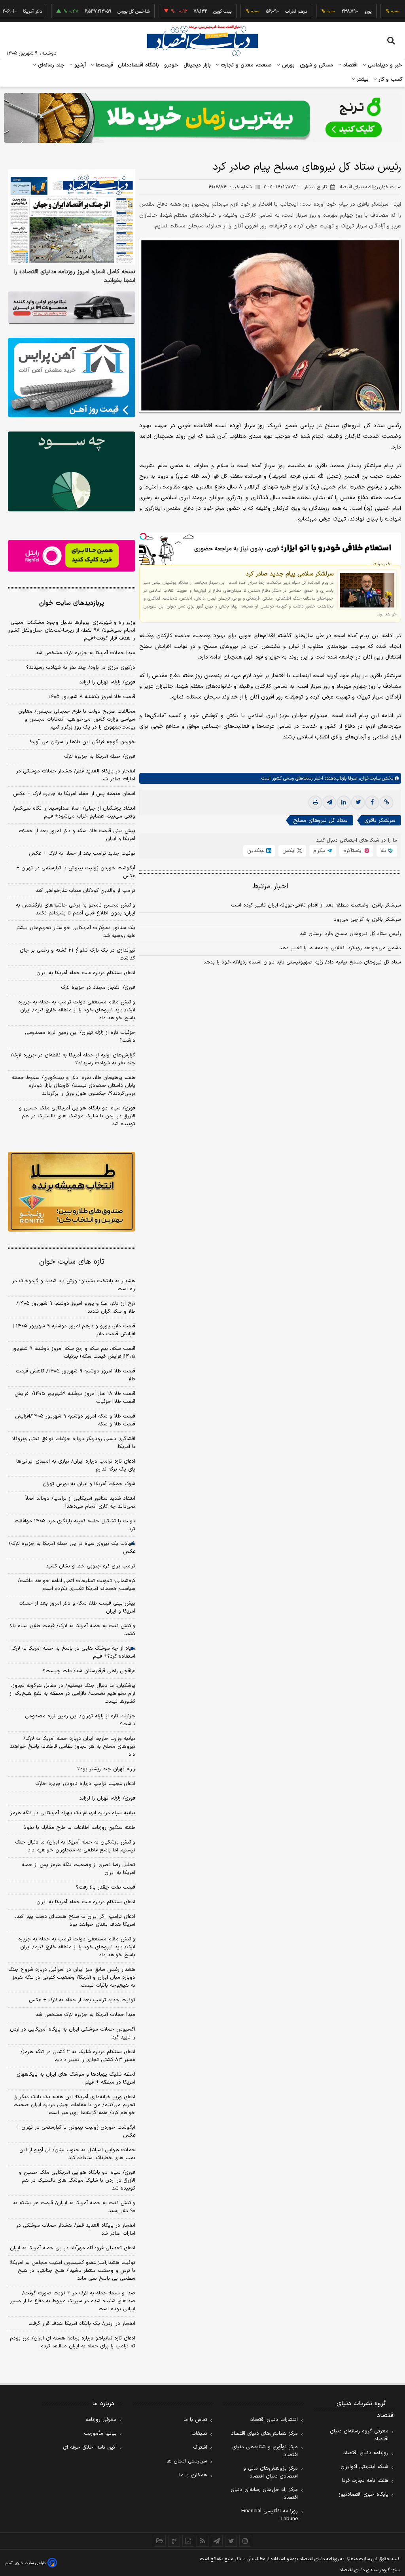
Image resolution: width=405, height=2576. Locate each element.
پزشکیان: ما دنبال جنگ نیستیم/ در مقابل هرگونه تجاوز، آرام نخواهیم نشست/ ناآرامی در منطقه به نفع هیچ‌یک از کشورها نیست (72, 1694)
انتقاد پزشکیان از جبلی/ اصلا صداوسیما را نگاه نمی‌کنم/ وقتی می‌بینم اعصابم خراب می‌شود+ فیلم (74, 812)
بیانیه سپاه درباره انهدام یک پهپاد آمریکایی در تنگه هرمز (73, 1813)
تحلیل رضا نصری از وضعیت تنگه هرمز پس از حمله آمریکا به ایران (79, 1869)
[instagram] (245, 2541)
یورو (332, 11)
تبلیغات (199, 2434)
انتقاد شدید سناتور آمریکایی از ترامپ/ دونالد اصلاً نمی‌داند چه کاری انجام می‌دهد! (80, 1503)
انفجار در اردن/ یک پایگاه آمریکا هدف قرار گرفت (82, 2324)
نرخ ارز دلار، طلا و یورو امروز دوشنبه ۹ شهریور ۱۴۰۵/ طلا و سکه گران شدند (76, 1308)
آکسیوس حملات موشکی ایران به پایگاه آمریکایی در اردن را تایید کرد (73, 2033)
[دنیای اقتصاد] (202, 41)
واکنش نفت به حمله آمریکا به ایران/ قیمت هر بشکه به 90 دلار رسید (74, 2207)
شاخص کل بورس (98, 11)
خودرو (171, 65)
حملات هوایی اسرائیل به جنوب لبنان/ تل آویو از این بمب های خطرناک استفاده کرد (77, 2154)
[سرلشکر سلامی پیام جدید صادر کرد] (367, 590)
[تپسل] (143, 536)
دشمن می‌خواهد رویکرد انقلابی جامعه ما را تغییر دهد (340, 948)
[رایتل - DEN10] (72, 556)
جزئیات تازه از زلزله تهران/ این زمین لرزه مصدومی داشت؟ (80, 1037)
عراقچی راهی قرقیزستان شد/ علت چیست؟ (89, 1671)
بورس (288, 65)
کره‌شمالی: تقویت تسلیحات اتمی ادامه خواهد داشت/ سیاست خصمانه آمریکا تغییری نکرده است (77, 1585)
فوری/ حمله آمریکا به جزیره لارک (100, 757)
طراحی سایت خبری (30, 2563)
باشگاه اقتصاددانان (139, 65)
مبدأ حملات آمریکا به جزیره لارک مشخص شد (85, 653)
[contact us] (174, 2541)
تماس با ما (195, 2420)
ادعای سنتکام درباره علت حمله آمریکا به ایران (86, 973)
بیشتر (362, 79)
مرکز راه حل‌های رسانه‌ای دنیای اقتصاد (264, 2494)
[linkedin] (344, 803)
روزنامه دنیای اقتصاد (366, 2453)
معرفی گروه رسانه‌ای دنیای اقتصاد (359, 2435)
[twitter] (358, 803)
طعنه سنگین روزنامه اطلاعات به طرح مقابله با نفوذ (79, 1828)
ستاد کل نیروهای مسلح (320, 820)
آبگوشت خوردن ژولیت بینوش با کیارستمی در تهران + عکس (76, 872)
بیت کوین (187, 11)
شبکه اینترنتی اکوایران (364, 2467)
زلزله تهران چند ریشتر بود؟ (106, 1769)
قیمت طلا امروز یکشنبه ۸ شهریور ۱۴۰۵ (92, 697)
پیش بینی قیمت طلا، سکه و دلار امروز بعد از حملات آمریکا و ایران (77, 835)
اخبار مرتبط (270, 887)
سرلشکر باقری (380, 820)
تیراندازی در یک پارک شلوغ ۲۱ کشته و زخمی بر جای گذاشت (78, 954)
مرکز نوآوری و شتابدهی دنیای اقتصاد (265, 2451)
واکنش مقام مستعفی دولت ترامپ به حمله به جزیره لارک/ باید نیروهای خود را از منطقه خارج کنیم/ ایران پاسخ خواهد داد (77, 1010)
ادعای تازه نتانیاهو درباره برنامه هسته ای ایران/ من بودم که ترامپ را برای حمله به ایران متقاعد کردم (73, 2342)
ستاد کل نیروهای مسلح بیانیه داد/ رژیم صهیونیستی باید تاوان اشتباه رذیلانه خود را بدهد (302, 962)
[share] (188, 2541)
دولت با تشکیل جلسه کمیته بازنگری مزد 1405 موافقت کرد (75, 1525)
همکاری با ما (193, 2475)
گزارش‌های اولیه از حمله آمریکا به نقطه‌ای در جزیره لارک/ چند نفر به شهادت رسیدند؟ (73, 1059)
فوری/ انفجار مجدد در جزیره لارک (98, 988)
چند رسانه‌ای (50, 65)
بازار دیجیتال (197, 65)
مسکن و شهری (317, 65)
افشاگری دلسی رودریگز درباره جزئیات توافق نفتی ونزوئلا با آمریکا (74, 1443)
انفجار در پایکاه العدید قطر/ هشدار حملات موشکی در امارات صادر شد (76, 775)
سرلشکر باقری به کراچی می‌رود (367, 920)
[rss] (202, 2541)
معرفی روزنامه (101, 2420)
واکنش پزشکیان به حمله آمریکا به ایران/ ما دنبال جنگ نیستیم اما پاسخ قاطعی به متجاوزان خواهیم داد (75, 1846)
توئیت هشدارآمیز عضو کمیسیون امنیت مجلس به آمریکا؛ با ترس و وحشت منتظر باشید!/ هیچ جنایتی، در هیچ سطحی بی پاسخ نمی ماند (73, 2271)
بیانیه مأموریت (100, 2434)
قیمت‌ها (103, 65)
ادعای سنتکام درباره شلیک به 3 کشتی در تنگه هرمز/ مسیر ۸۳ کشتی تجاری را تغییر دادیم (78, 2056)
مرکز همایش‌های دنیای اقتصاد (264, 2434)
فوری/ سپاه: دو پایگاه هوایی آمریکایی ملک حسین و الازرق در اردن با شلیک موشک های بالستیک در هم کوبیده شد (77, 1116)
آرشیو (79, 65)
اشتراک (200, 2447)
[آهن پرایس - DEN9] (72, 378)
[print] (315, 803)
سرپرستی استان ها (187, 2461)
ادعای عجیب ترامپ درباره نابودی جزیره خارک (85, 1784)
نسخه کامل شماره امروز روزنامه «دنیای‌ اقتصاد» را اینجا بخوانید (75, 276)
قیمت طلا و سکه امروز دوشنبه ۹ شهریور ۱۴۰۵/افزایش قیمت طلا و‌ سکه (75, 1420)
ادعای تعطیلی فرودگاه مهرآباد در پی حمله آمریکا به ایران (73, 2248)
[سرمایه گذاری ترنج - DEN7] (202, 118)
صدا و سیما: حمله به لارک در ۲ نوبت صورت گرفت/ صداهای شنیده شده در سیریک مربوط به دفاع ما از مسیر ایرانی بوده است (73, 2301)
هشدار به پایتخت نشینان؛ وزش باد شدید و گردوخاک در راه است (74, 1285)
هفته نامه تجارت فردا (365, 2481)
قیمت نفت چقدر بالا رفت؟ (106, 1887)
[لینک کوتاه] (386, 803)
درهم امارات (260, 11)
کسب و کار (390, 79)
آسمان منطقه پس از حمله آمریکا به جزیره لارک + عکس (74, 794)
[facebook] (372, 803)
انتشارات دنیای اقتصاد (274, 2420)
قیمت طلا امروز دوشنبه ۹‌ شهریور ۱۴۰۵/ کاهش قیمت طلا (76, 1375)
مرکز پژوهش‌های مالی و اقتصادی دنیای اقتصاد (271, 2472)
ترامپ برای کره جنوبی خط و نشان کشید (91, 1566)
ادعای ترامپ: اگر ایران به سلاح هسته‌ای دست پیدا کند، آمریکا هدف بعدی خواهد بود (75, 1921)
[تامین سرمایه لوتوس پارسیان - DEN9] (72, 471)
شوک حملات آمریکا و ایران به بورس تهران (89, 1484)
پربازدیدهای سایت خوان (72, 603)
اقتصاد (350, 65)
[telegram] (329, 803)
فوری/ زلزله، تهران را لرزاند (107, 682)
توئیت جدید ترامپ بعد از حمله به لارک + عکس (82, 854)
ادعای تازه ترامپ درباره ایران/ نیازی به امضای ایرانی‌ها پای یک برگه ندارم (76, 1465)
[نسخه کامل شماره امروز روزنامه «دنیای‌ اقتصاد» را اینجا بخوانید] (72, 217)
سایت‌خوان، (369, 778)
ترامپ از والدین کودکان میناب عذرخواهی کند (85, 891)
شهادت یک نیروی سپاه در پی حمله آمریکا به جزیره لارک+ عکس (72, 1548)
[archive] (160, 2541)
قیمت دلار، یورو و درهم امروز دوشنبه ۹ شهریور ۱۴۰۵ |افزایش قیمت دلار (74, 1330)
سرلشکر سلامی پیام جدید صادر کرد (290, 574)
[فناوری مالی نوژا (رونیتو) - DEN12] (72, 1191)
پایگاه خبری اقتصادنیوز (363, 2495)
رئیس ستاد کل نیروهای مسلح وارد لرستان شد (350, 934)
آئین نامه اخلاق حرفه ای (90, 2447)
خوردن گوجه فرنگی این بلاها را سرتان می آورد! (83, 742)
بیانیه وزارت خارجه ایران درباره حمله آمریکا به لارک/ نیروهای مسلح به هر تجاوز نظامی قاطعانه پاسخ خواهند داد (73, 1747)
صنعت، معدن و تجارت (245, 65)
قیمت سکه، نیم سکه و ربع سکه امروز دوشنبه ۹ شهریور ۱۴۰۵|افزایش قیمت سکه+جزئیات (74, 1353)
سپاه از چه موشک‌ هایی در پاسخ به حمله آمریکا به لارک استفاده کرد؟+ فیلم (73, 1652)
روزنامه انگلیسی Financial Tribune (270, 2515)
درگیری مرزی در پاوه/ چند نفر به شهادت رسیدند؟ (81, 668)
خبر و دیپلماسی (384, 65)
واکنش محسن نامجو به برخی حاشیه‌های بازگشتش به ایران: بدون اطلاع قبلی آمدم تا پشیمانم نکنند (76, 909)
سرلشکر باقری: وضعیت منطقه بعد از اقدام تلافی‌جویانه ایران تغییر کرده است (316, 905)
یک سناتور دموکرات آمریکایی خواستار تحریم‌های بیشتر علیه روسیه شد (76, 932)
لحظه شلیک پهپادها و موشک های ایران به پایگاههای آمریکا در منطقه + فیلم (76, 2078)
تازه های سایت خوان (72, 1262)
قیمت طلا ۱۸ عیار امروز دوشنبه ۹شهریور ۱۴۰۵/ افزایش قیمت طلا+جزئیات (75, 1398)
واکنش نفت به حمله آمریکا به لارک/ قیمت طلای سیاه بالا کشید (73, 1630)
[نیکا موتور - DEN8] (72, 308)
